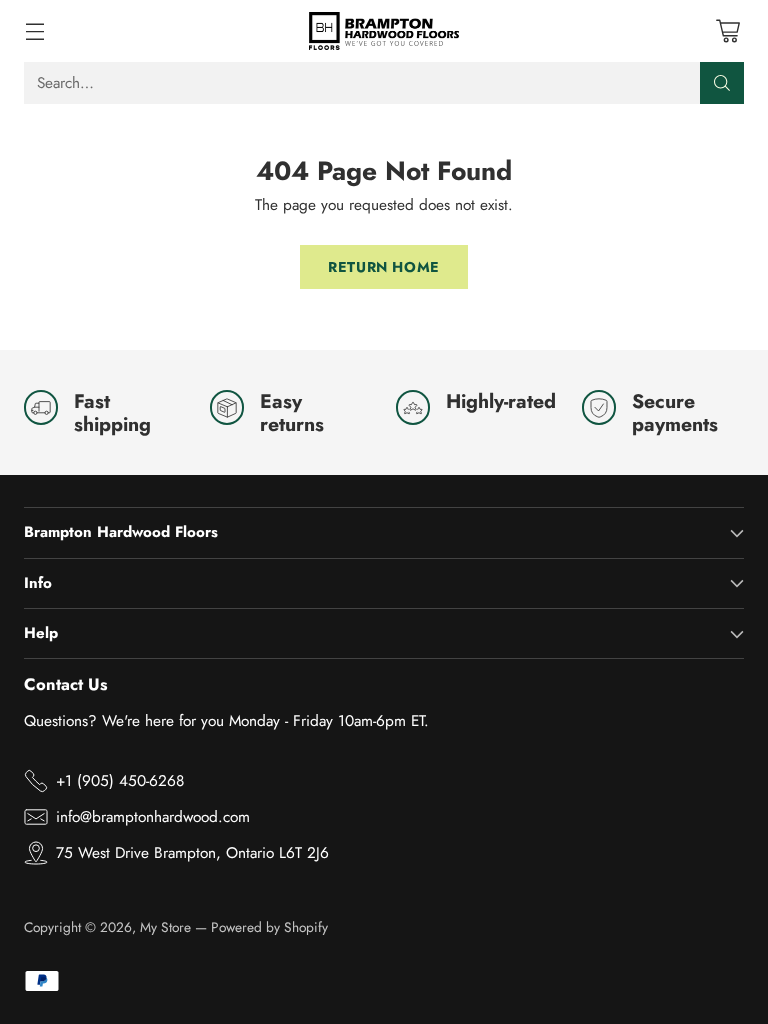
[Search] (722, 83)
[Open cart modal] (727, 30)
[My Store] (384, 31)
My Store (165, 927)
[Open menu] (34, 30)
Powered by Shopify (269, 927)
